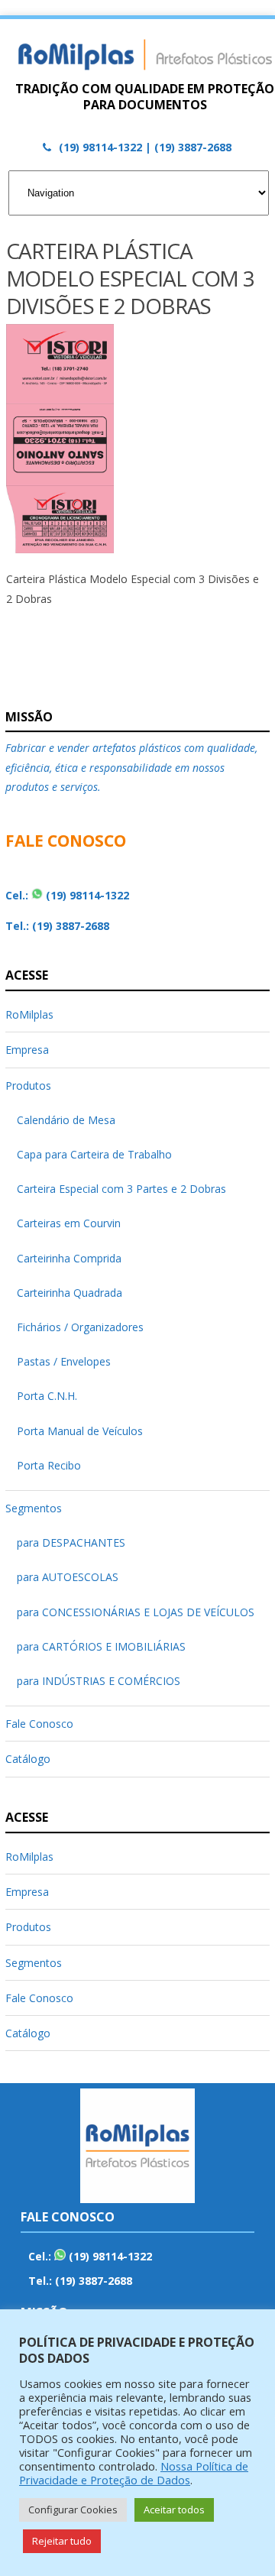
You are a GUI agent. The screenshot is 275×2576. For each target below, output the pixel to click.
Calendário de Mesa (66, 1120)
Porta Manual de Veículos (80, 1431)
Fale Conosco (39, 1724)
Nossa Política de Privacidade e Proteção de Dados (134, 2473)
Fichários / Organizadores (80, 1327)
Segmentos (34, 1508)
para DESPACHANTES (71, 1542)
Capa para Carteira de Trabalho (94, 1154)
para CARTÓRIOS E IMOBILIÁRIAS (101, 1646)
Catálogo (28, 1759)
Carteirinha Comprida (69, 1258)
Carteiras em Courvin (69, 1223)
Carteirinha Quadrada (70, 1293)
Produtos (28, 1085)
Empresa (27, 1050)
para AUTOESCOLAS (68, 1577)
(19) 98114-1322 (87, 895)
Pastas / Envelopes (64, 1361)
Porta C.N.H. (47, 1396)
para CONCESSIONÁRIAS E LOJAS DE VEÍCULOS (136, 1612)
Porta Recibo (49, 1465)
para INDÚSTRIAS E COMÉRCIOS (99, 1681)
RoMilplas (29, 1014)
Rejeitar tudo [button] (62, 2541)
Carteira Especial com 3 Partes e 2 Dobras (121, 1189)
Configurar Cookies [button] (73, 2510)
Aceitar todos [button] (174, 2510)
